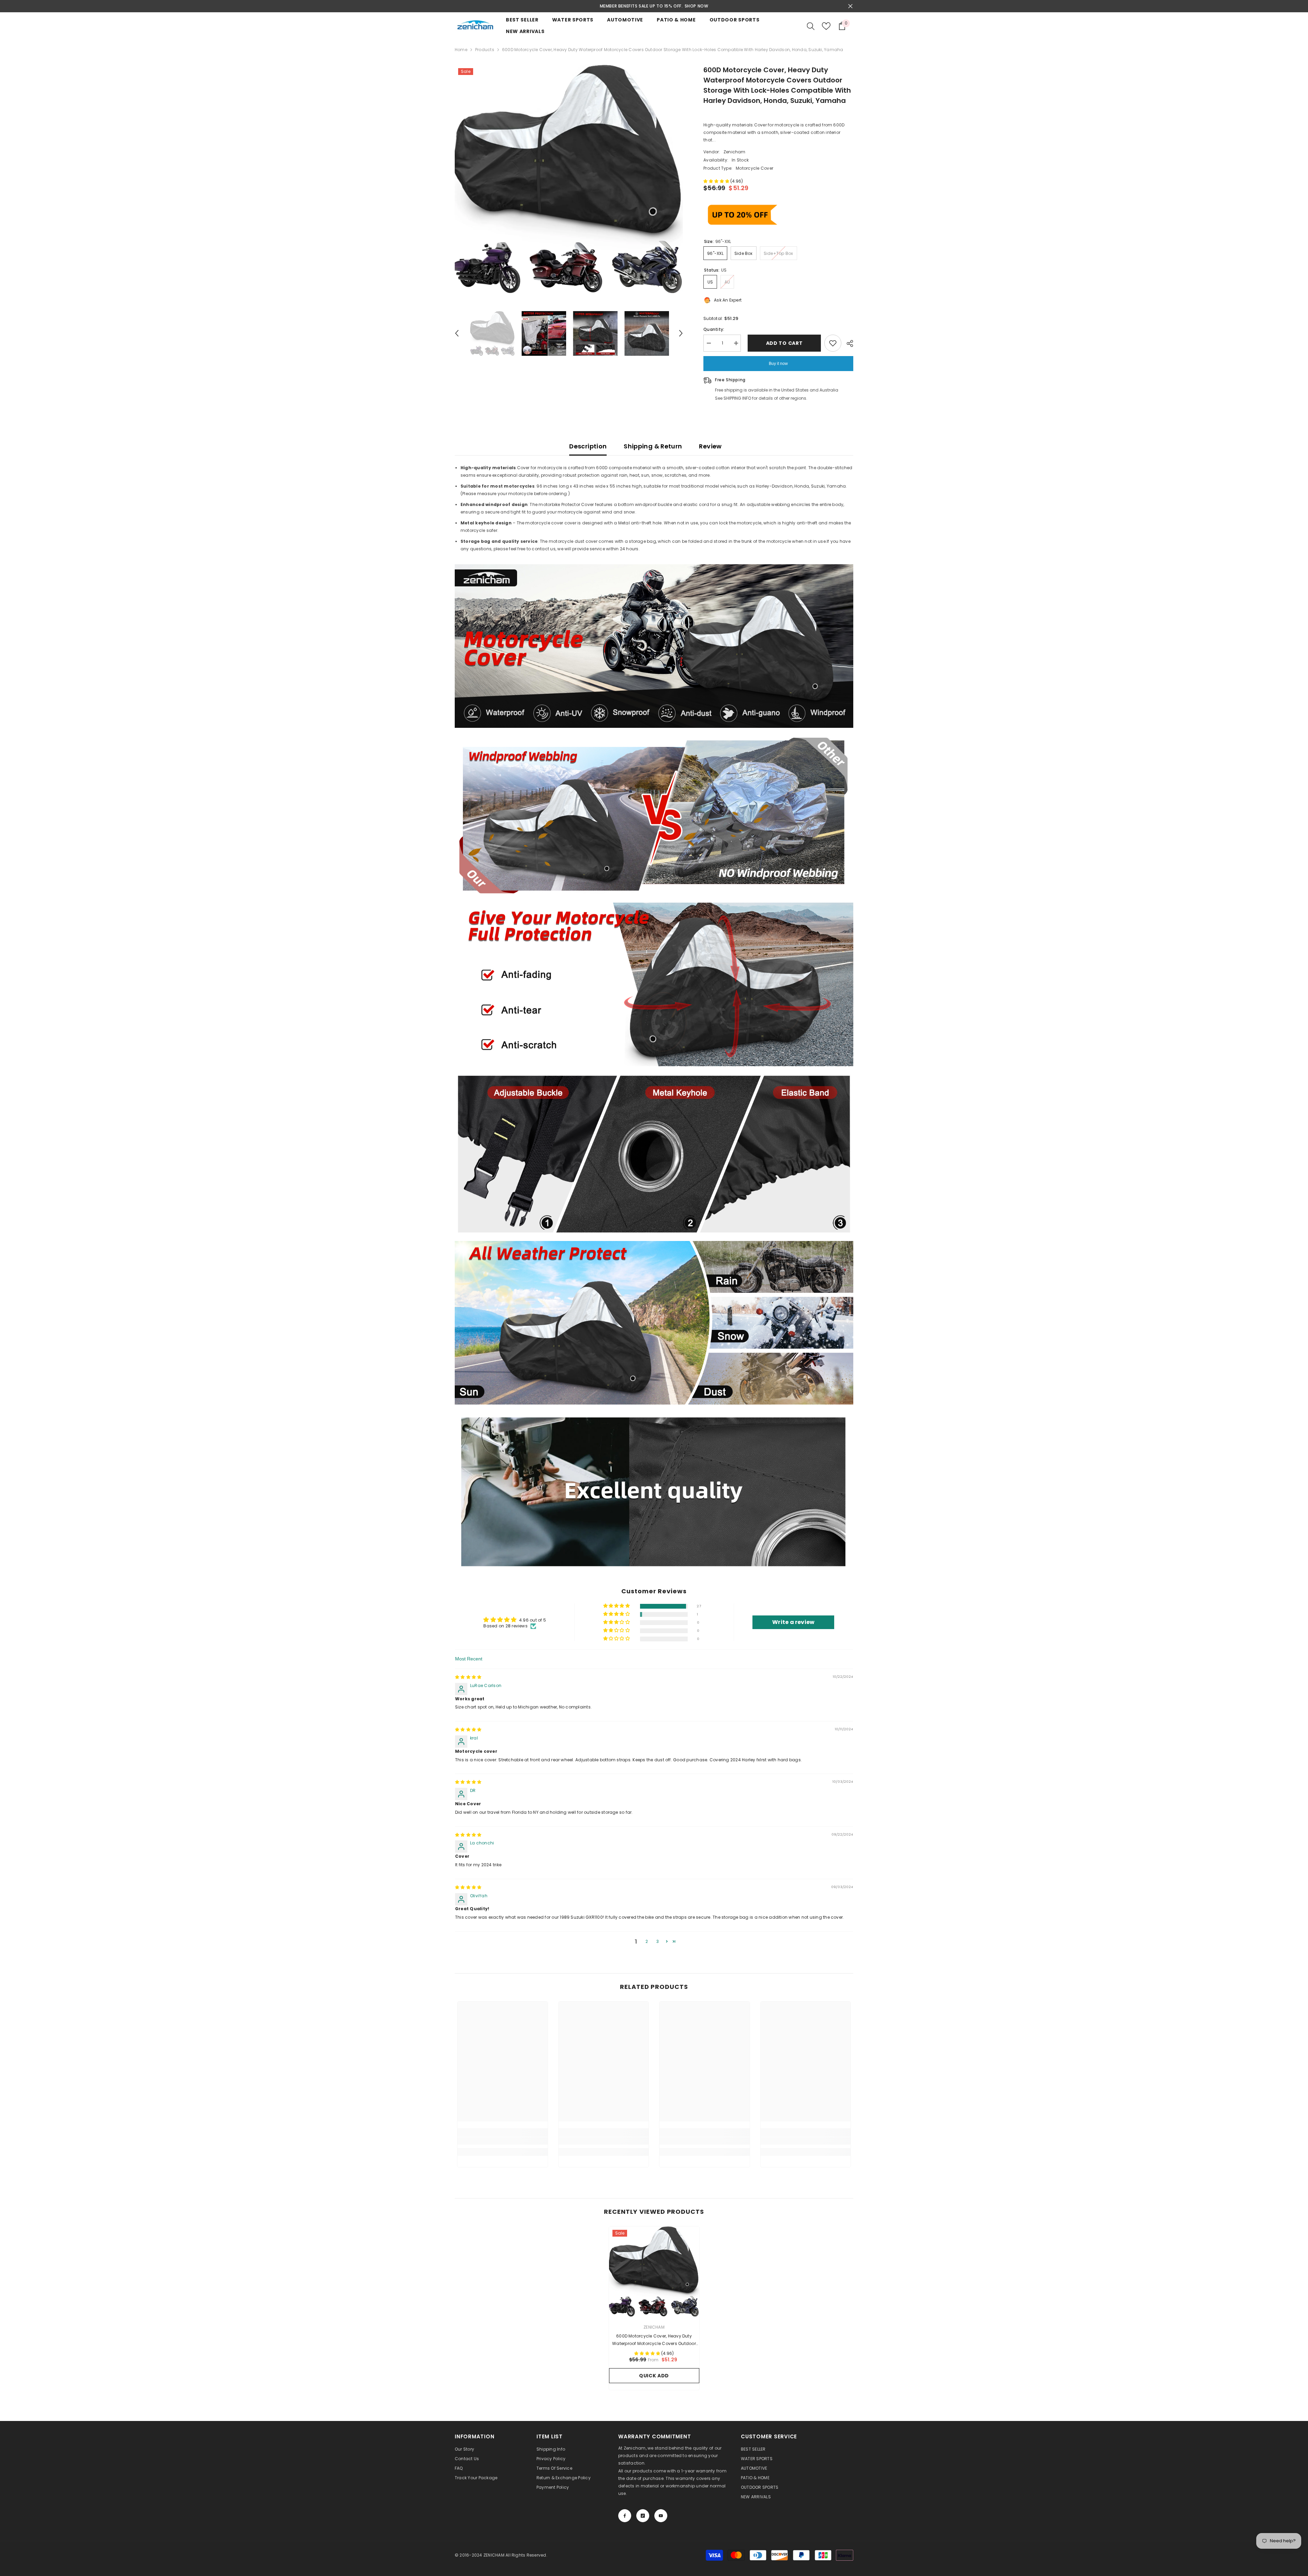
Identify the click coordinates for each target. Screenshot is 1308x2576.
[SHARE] (847, 343)
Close (850, 6)
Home (461, 50)
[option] (654, 6)
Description (588, 446)
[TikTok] (643, 2516)
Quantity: (714, 329)
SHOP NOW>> (696, 6)
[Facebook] (625, 2516)
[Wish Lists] (826, 26)
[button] (457, 333)
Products (485, 50)
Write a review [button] (793, 1622)
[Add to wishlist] (833, 343)
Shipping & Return (653, 446)
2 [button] (647, 1941)
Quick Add (654, 2376)
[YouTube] (661, 2516)
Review (710, 446)
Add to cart (783, 343)
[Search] (811, 26)
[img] (468, 1677)
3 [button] (658, 1941)
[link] (503, 2141)
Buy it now (778, 364)
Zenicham (735, 152)
